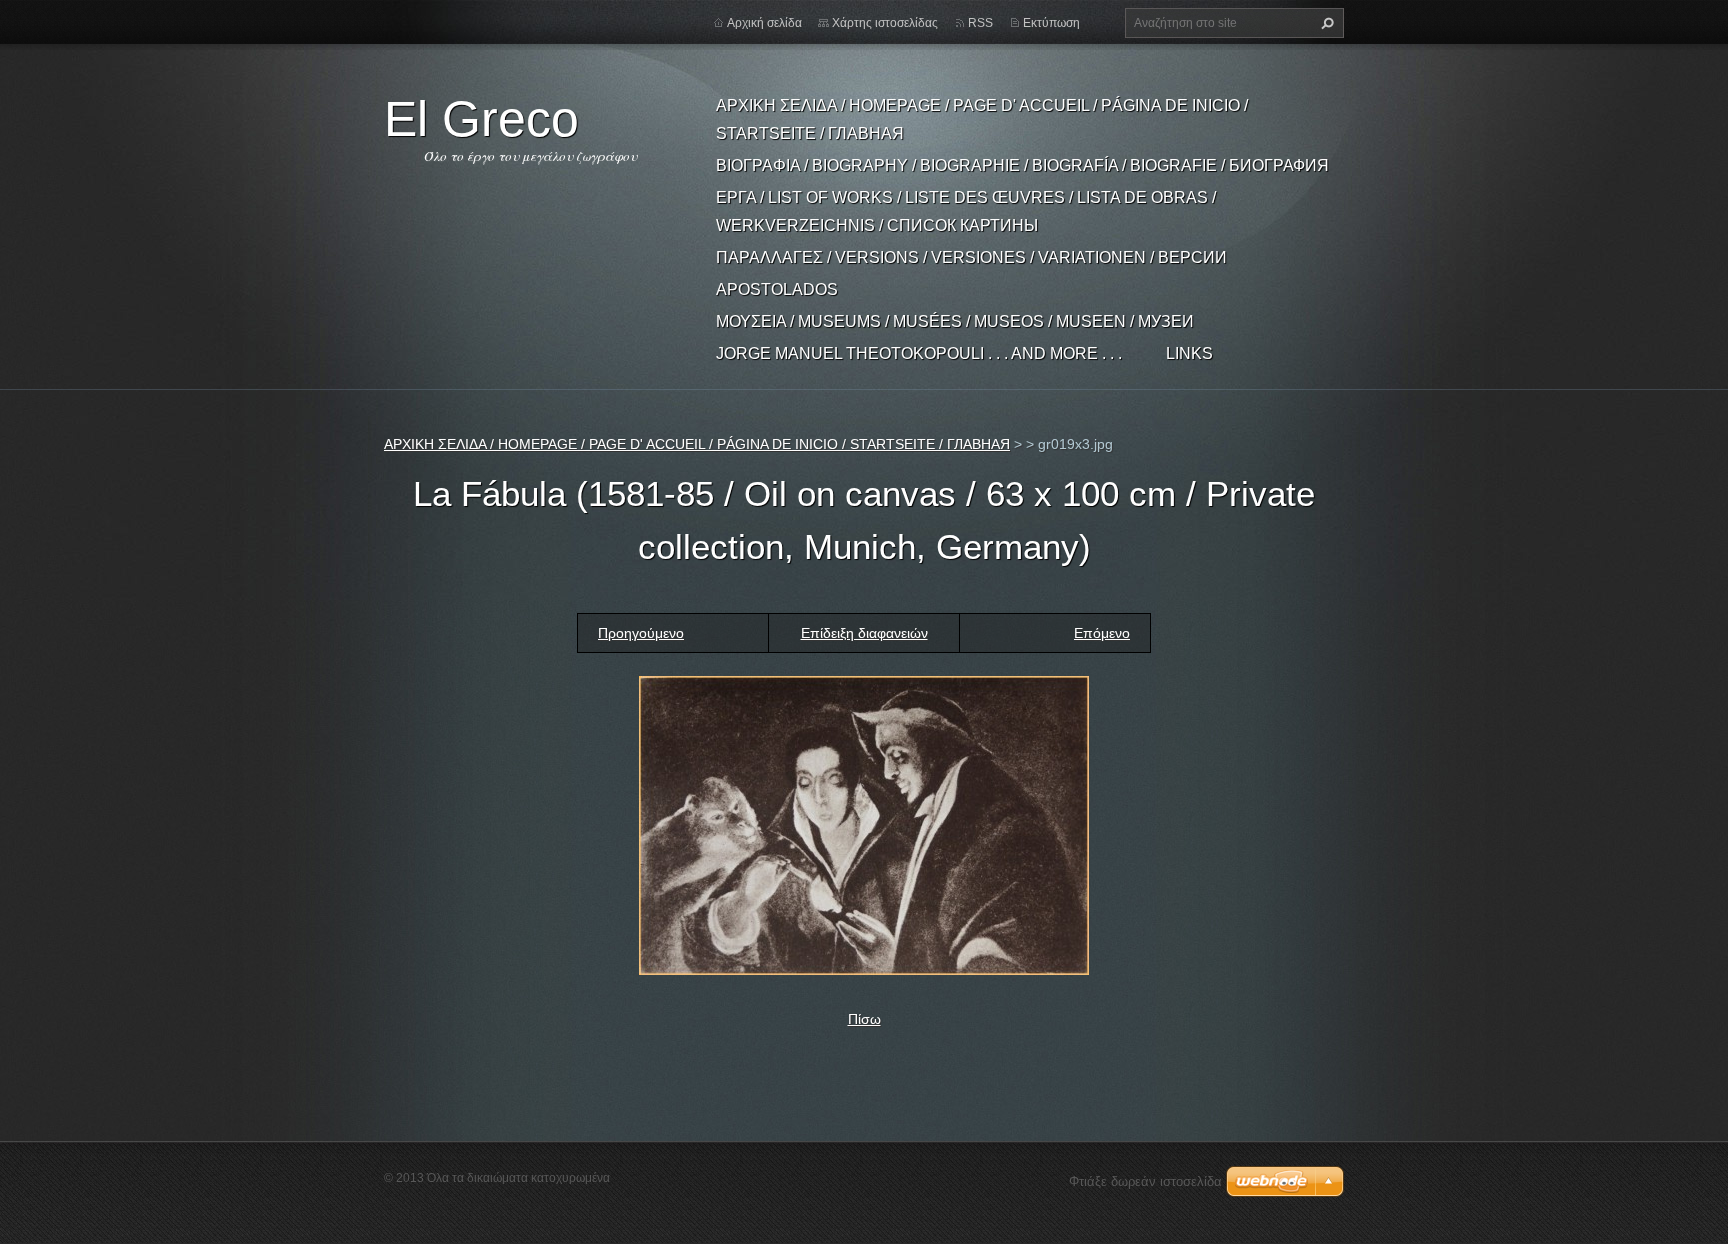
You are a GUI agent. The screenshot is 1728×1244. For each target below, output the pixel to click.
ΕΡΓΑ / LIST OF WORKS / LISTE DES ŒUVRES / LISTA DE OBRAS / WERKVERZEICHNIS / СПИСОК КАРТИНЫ (966, 211)
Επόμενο (1102, 633)
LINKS (1189, 353)
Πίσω (864, 1019)
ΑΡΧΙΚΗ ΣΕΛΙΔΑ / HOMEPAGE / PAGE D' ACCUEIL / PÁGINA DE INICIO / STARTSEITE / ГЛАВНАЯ (982, 119)
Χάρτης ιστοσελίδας (885, 23)
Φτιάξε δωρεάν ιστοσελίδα (1145, 1181)
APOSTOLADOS (777, 289)
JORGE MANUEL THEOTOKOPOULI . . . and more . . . (919, 353)
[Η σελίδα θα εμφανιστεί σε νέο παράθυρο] (864, 824)
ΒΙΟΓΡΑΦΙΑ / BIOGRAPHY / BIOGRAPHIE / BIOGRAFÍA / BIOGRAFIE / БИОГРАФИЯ (1022, 165)
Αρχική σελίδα (764, 23)
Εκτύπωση (1051, 23)
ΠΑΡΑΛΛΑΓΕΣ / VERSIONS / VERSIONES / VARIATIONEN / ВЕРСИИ (971, 257)
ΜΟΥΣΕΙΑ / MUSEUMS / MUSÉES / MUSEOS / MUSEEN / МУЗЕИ (955, 321)
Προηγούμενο (641, 633)
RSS (980, 23)
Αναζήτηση (1325, 23)
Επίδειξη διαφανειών (864, 633)
